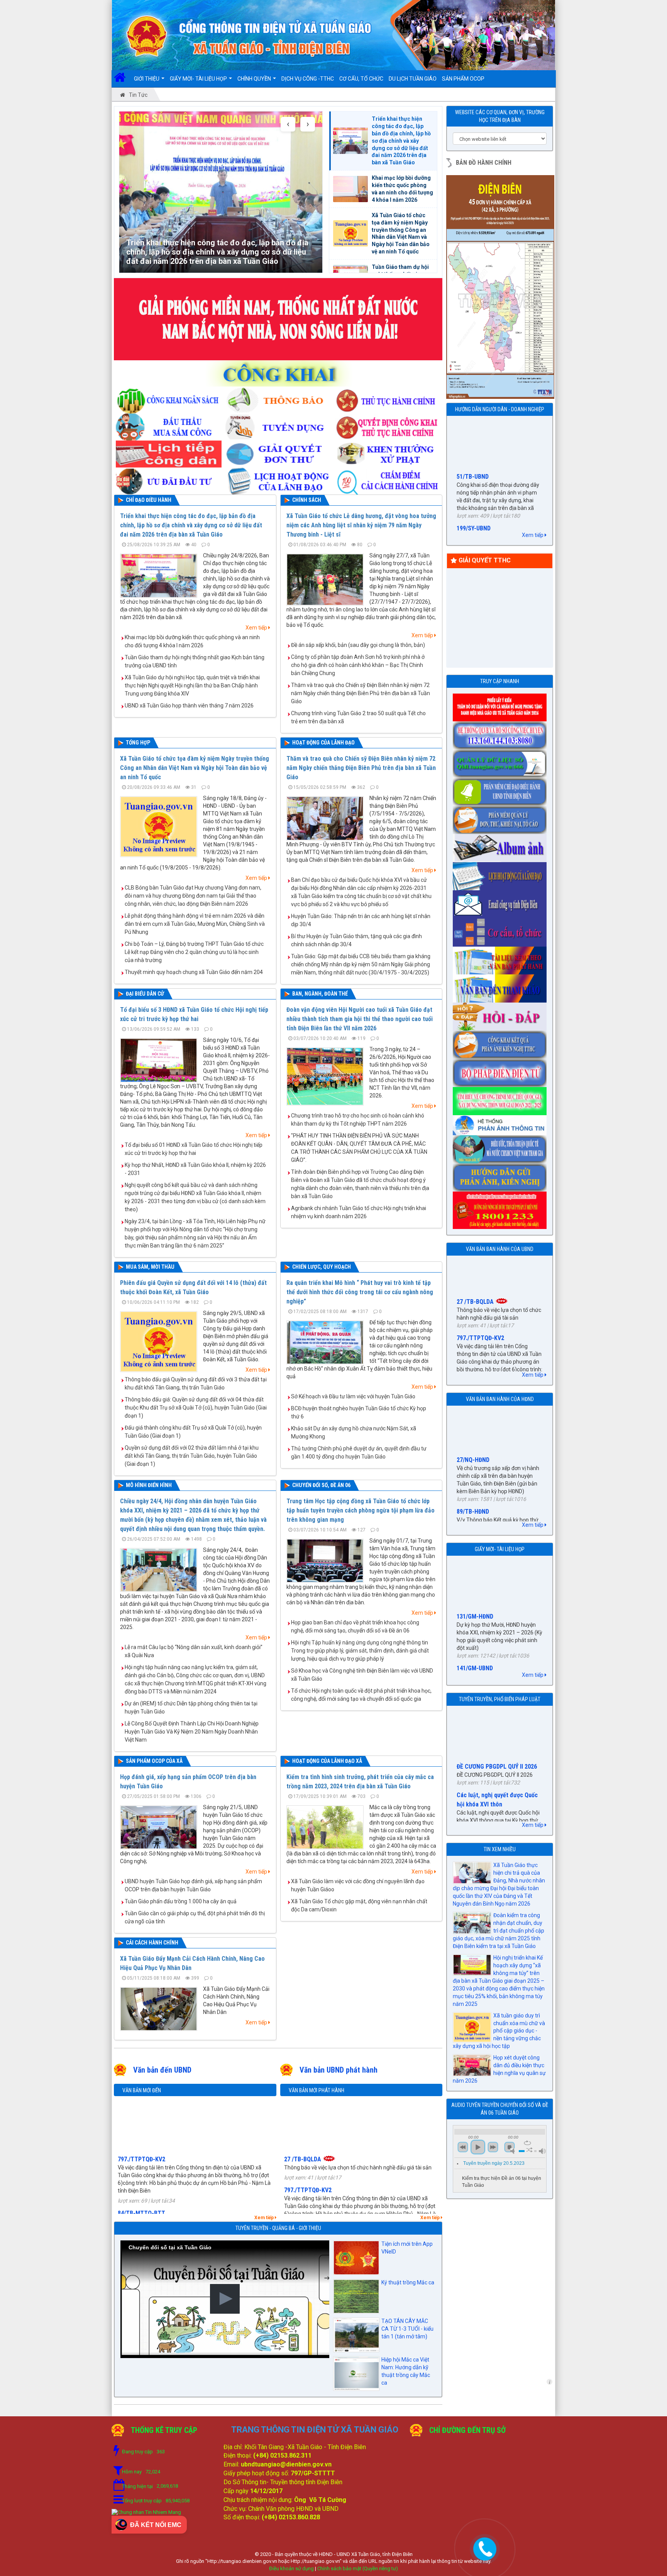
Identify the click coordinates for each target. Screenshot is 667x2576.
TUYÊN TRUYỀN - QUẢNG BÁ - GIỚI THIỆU (278, 2228)
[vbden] (501, 986)
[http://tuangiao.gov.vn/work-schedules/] (501, 874)
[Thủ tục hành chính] (388, 397)
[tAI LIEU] (501, 958)
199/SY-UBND (474, 440)
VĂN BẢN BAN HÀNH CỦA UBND (500, 1249)
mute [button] (514, 2151)
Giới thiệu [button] (147, 79)
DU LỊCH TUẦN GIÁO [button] (413, 79)
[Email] (501, 902)
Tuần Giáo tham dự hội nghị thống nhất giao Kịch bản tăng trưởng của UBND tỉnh (195, 661)
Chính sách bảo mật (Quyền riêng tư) (358, 2568)
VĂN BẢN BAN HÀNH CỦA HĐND (500, 1399)
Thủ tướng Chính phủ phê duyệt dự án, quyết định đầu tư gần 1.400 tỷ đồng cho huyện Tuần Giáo (359, 1453)
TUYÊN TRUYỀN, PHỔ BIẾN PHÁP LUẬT (500, 1699)
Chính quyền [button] (255, 79)
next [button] (493, 2147)
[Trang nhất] (123, 79)
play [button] (478, 2147)
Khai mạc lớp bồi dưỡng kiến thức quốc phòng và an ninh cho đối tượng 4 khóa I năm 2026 (192, 641)
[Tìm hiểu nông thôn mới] (501, 1099)
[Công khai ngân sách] (169, 397)
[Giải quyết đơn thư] (278, 452)
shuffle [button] (529, 2150)
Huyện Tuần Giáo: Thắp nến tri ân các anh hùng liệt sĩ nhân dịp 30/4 (361, 920)
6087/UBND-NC (137, 2163)
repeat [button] (527, 2143)
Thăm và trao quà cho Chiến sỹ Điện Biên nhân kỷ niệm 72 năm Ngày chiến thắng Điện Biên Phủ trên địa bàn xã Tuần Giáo (361, 693)
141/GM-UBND (475, 1580)
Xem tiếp (257, 628)
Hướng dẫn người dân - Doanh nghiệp (500, 409)
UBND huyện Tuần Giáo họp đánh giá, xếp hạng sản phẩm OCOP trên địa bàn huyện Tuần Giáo (193, 1885)
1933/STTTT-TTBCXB (485, 492)
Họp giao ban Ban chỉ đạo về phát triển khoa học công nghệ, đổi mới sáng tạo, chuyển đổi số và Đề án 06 (355, 1626)
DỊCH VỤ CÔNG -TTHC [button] (308, 79)
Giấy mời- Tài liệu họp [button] (199, 79)
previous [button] (463, 2147)
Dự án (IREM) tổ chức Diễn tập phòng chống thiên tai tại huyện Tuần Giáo (191, 1707)
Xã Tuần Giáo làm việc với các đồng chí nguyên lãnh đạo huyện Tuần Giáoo (358, 1885)
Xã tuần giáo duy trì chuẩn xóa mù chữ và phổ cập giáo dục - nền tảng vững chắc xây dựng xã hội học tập (499, 2031)
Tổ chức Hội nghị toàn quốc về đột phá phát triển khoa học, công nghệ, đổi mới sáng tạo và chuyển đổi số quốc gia (361, 1695)
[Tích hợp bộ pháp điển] (501, 1070)
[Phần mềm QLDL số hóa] (501, 761)
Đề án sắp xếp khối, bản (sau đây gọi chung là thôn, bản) (358, 645)
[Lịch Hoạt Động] (278, 479)
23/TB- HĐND (474, 1501)
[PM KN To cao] (501, 817)
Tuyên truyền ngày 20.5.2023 (494, 2163)
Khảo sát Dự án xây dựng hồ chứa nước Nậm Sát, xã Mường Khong (354, 1432)
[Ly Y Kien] (501, 705)
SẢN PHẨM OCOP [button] (463, 79)
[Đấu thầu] (169, 424)
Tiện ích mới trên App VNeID (407, 2248)
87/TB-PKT (471, 1367)
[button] (225, 2299)
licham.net (549, 2382)
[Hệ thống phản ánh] (501, 1123)
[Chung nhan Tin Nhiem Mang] (146, 2512)
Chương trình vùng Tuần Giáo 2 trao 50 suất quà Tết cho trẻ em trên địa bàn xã (358, 717)
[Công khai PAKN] (501, 1042)
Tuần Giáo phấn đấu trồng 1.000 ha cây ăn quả (181, 1901)
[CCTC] (501, 930)
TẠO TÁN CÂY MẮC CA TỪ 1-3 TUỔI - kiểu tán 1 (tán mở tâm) (407, 2329)
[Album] (501, 846)
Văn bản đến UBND (162, 2070)
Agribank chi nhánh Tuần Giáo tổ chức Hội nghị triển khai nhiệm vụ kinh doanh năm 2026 (359, 1212)
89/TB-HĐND (473, 1413)
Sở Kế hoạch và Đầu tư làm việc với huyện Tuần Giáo (353, 1396)
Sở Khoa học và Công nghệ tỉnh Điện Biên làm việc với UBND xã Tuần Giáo (362, 1675)
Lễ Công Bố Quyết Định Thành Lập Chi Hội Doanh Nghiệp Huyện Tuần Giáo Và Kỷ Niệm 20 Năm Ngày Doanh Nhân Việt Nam (192, 1732)
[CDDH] (501, 789)
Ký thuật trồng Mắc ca (408, 2282)
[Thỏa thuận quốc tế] (501, 1147)
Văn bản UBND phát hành (339, 2070)
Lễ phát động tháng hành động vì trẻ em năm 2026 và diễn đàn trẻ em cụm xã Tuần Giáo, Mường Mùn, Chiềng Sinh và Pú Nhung (195, 924)
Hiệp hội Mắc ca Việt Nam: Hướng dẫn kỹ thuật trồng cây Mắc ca (406, 2371)
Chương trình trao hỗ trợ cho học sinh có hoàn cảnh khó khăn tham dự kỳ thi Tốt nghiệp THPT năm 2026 (358, 1120)
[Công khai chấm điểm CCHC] (388, 479)
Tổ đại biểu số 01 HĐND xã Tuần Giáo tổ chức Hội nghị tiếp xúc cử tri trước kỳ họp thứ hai (194, 1149)
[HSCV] (501, 733)
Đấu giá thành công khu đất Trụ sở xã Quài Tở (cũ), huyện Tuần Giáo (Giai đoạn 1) (193, 1432)
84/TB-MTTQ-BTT (141, 2124)
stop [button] (510, 2147)
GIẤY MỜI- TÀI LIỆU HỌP (500, 1549)
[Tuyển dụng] (278, 424)
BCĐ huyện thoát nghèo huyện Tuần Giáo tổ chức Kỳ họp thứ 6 (359, 1412)
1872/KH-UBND (303, 2155)
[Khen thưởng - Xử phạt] (388, 452)
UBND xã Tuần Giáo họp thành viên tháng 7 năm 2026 (189, 706)
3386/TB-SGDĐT (139, 2202)
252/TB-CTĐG (302, 2194)
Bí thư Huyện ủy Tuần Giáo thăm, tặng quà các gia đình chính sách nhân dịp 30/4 (356, 940)
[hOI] (501, 1014)
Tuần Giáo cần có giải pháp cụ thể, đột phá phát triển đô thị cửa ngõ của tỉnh (195, 1917)
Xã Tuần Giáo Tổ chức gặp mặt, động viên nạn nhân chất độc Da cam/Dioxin (359, 1905)
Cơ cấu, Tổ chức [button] (361, 79)
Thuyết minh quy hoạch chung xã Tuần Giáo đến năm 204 (194, 972)
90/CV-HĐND (473, 1457)
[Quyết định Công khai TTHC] (388, 424)
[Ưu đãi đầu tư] (169, 479)
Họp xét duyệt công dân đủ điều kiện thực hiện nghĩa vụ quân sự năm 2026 (499, 2069)
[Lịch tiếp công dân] (169, 452)
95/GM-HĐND (473, 1616)
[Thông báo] (278, 397)
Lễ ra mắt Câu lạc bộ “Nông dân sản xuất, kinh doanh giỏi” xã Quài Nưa (194, 1651)
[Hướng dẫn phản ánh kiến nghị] (501, 1175)
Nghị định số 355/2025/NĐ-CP (495, 1804)
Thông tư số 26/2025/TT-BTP (495, 1760)
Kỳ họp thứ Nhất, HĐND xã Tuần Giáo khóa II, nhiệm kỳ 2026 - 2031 (195, 1169)
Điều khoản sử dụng (291, 2568)
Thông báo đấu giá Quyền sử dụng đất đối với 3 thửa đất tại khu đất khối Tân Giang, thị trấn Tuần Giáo (196, 1383)
